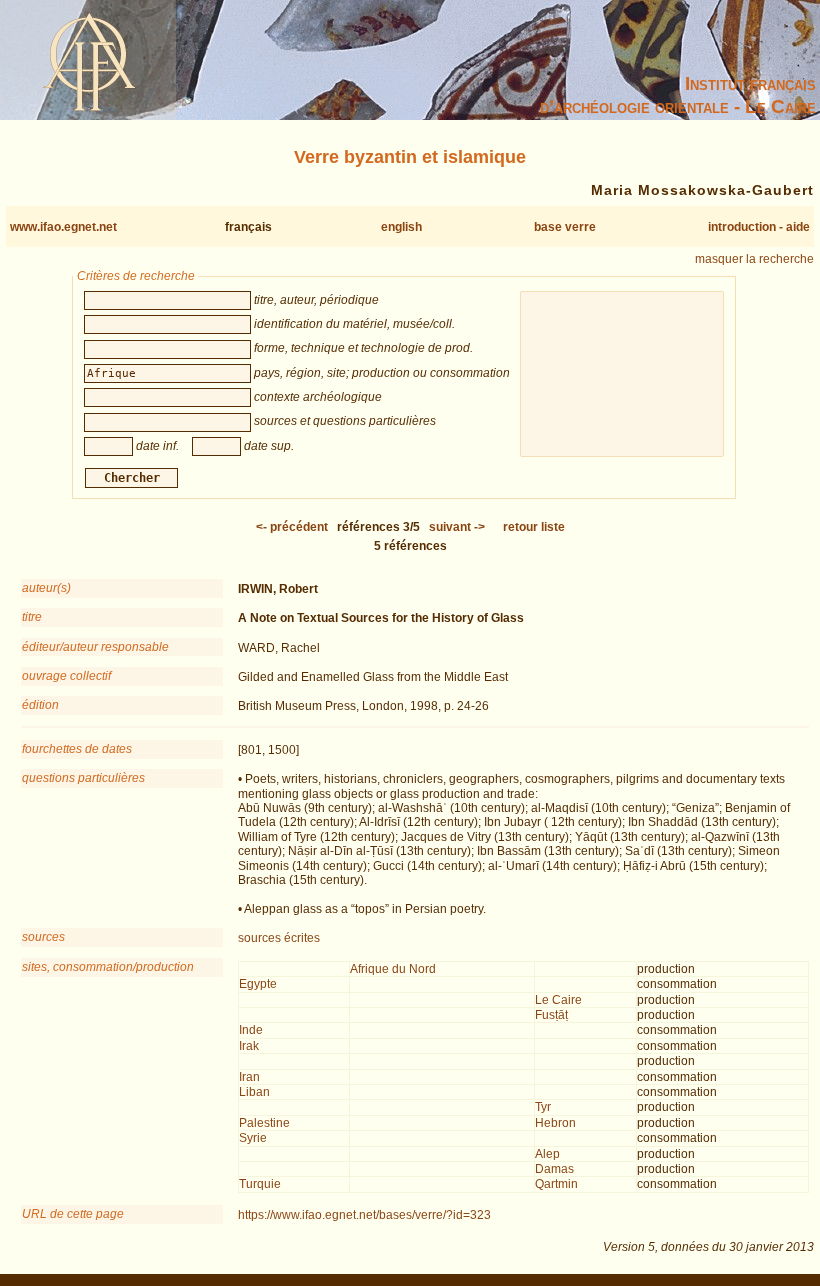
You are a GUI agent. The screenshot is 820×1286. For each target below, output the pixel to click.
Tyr (543, 1107)
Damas (554, 1169)
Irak (249, 1046)
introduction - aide (759, 227)
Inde (251, 1030)
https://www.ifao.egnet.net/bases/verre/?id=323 (364, 1215)
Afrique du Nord (393, 969)
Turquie (260, 1184)
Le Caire (558, 1000)
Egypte (258, 984)
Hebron (555, 1123)
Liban (254, 1092)
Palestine (264, 1123)
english (401, 227)
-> (457, 527)
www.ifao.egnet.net (63, 227)
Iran (249, 1077)
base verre (565, 227)
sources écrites (279, 938)
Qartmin (556, 1184)
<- (292, 527)
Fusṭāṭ (551, 1015)
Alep (547, 1154)
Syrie (253, 1138)
